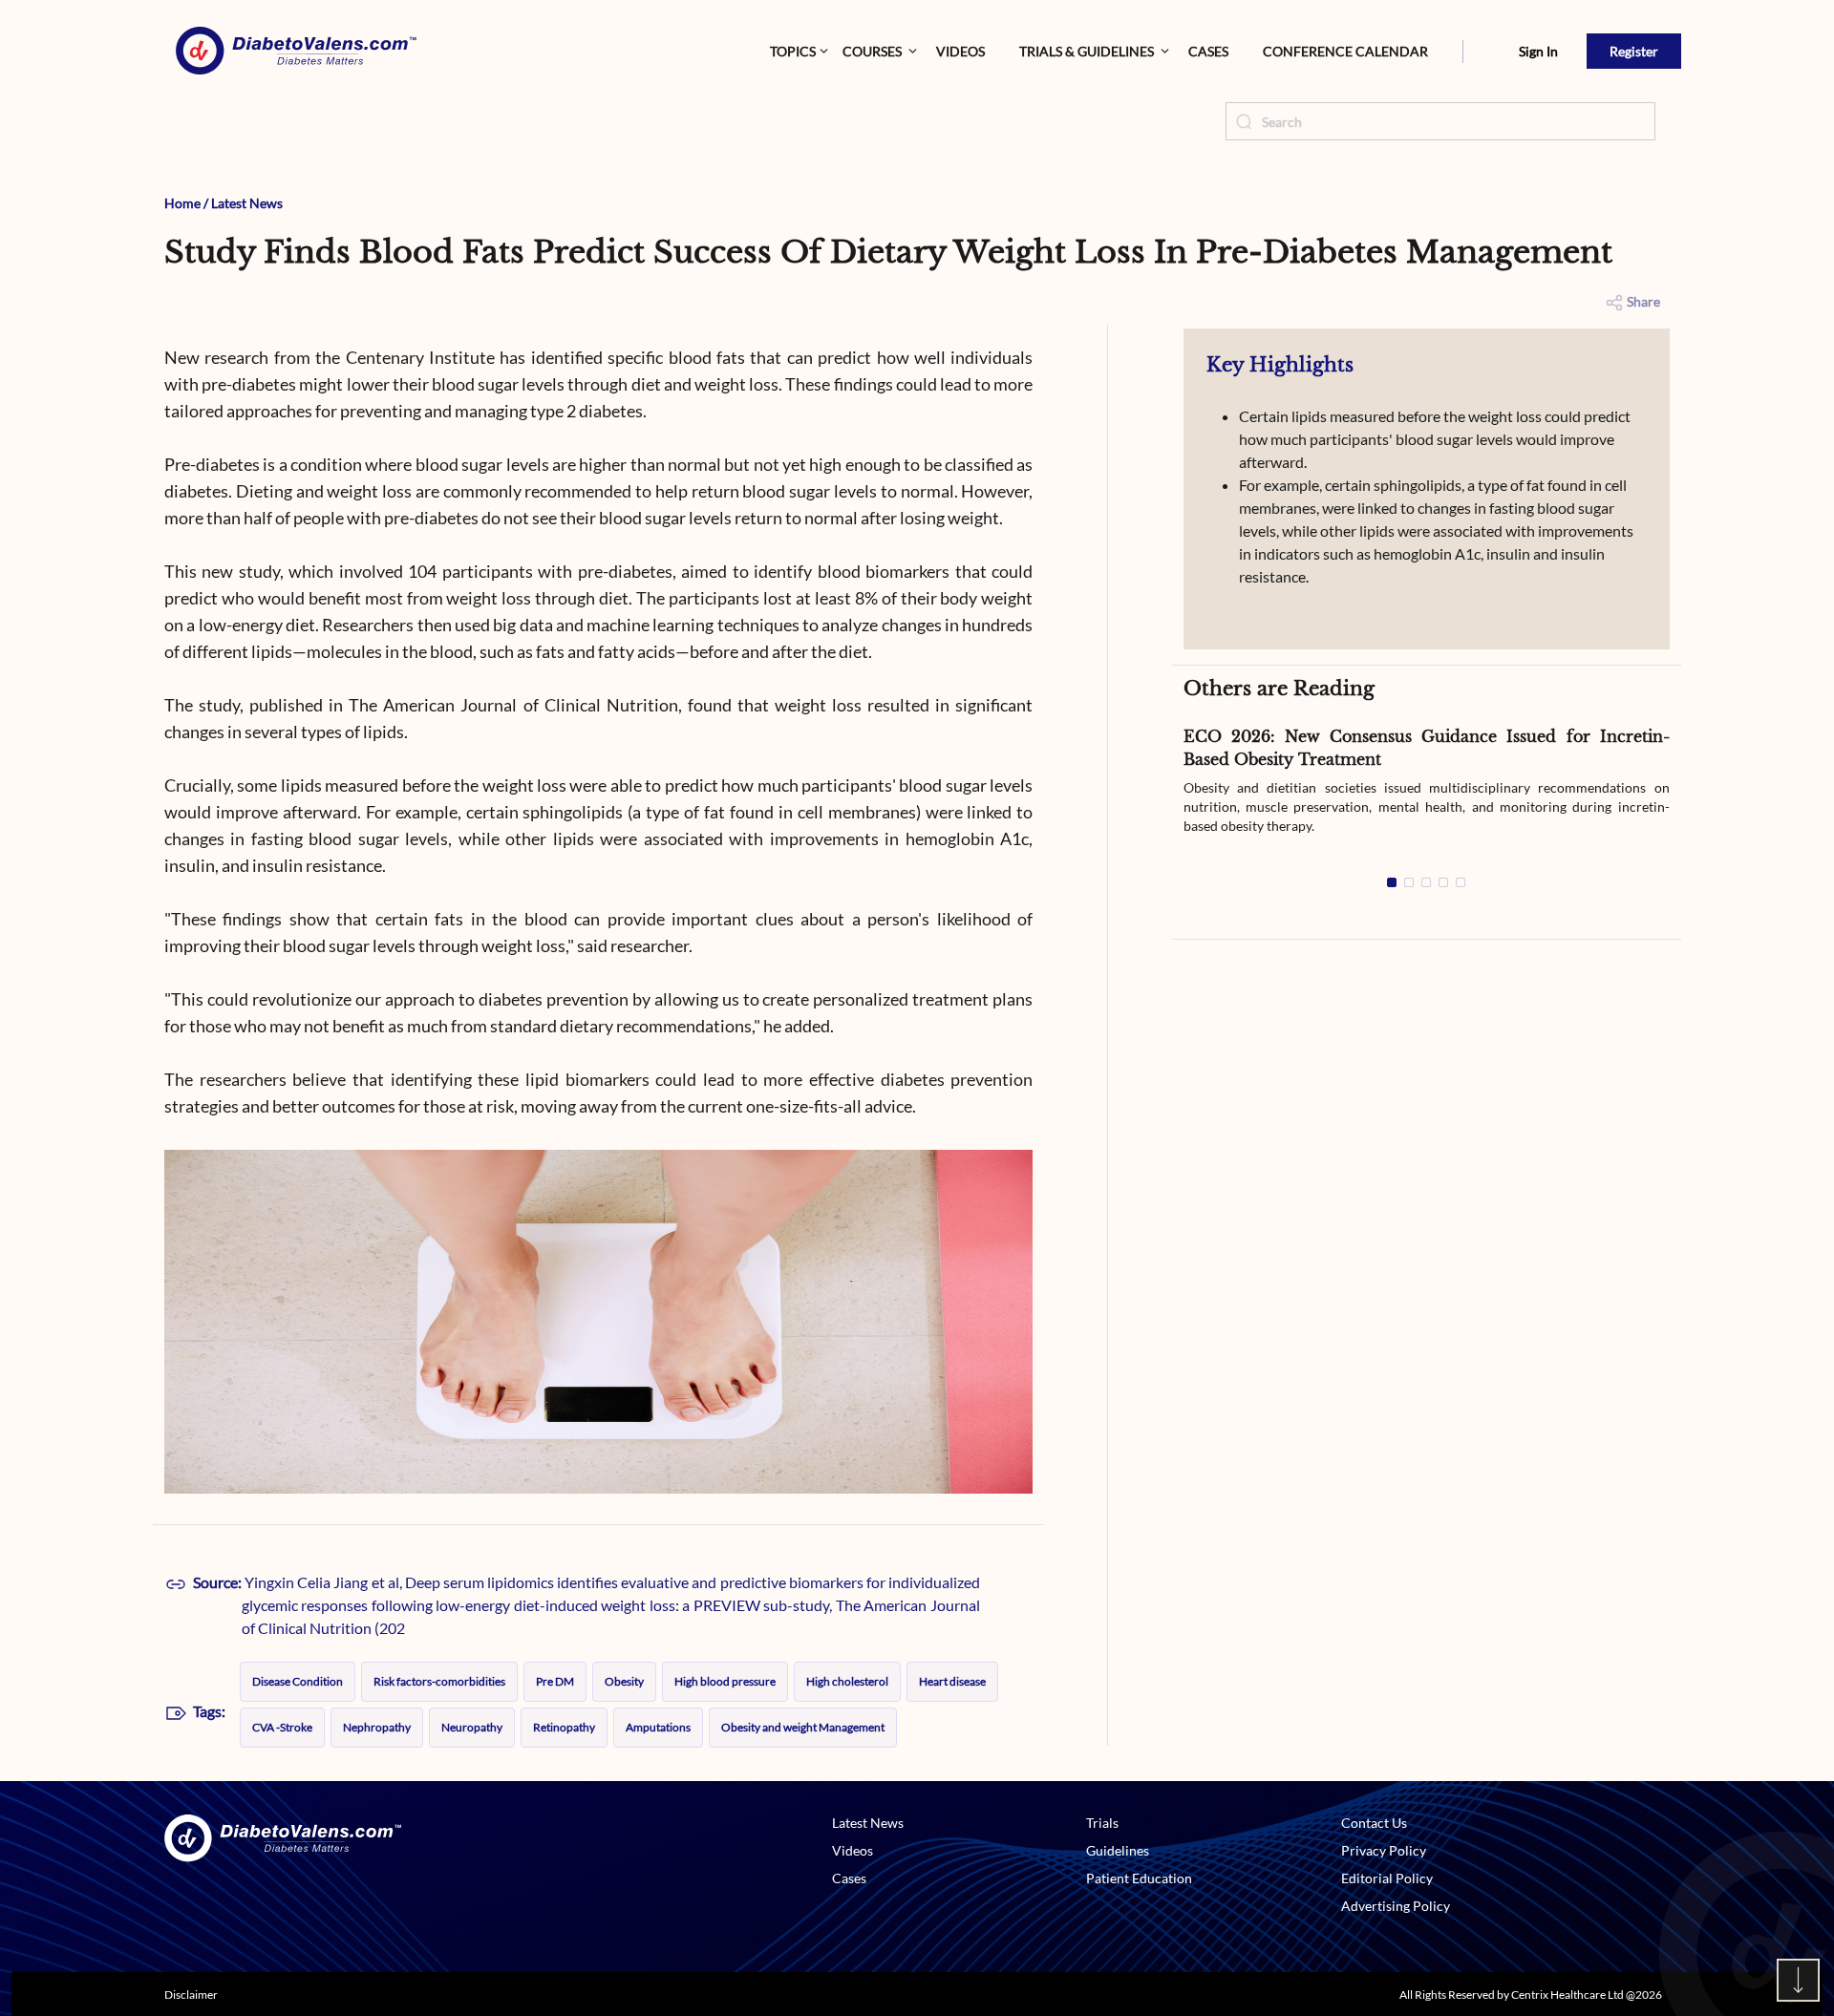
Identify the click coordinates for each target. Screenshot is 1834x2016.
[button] (1463, 52)
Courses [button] (872, 51)
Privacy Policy (1384, 1850)
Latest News (247, 203)
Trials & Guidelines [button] (1087, 51)
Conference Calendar (1345, 51)
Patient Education (1139, 1878)
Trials (1102, 1823)
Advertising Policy (1396, 1906)
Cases (1208, 51)
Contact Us (1374, 1823)
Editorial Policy (1387, 1878)
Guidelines (1118, 1850)
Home (182, 203)
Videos (960, 51)
